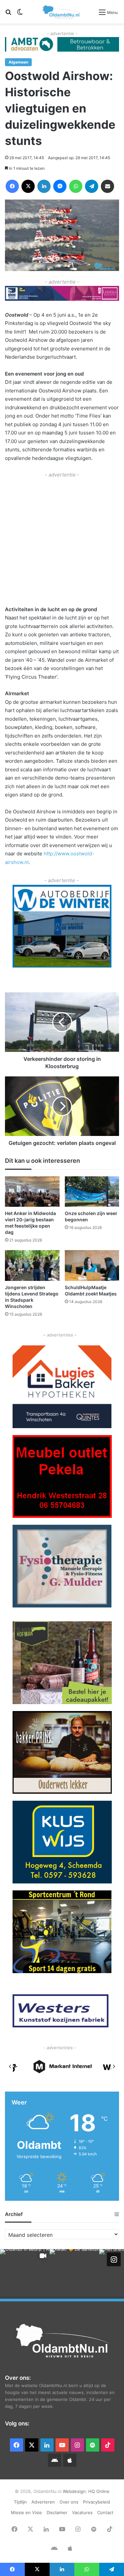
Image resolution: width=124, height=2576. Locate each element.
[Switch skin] (20, 14)
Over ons (69, 2502)
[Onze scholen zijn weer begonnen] (92, 1192)
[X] (28, 186)
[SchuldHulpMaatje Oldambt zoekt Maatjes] (92, 1265)
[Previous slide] (10, 2066)
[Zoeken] (8, 14)
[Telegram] (92, 186)
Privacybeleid (97, 2502)
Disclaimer (57, 2512)
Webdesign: (76, 2491)
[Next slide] (114, 2066)
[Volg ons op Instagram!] (114, 2259)
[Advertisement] (62, 541)
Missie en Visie (26, 2512)
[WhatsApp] (76, 186)
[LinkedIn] (44, 186)
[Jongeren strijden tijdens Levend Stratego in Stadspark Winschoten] (32, 1265)
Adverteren (43, 2502)
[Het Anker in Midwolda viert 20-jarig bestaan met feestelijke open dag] (32, 1192)
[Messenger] (60, 186)
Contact (105, 2512)
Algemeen (18, 62)
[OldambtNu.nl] (62, 12)
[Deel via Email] (107, 186)
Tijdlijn (20, 2502)
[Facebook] (12, 186)
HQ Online (99, 2491)
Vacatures (82, 2512)
